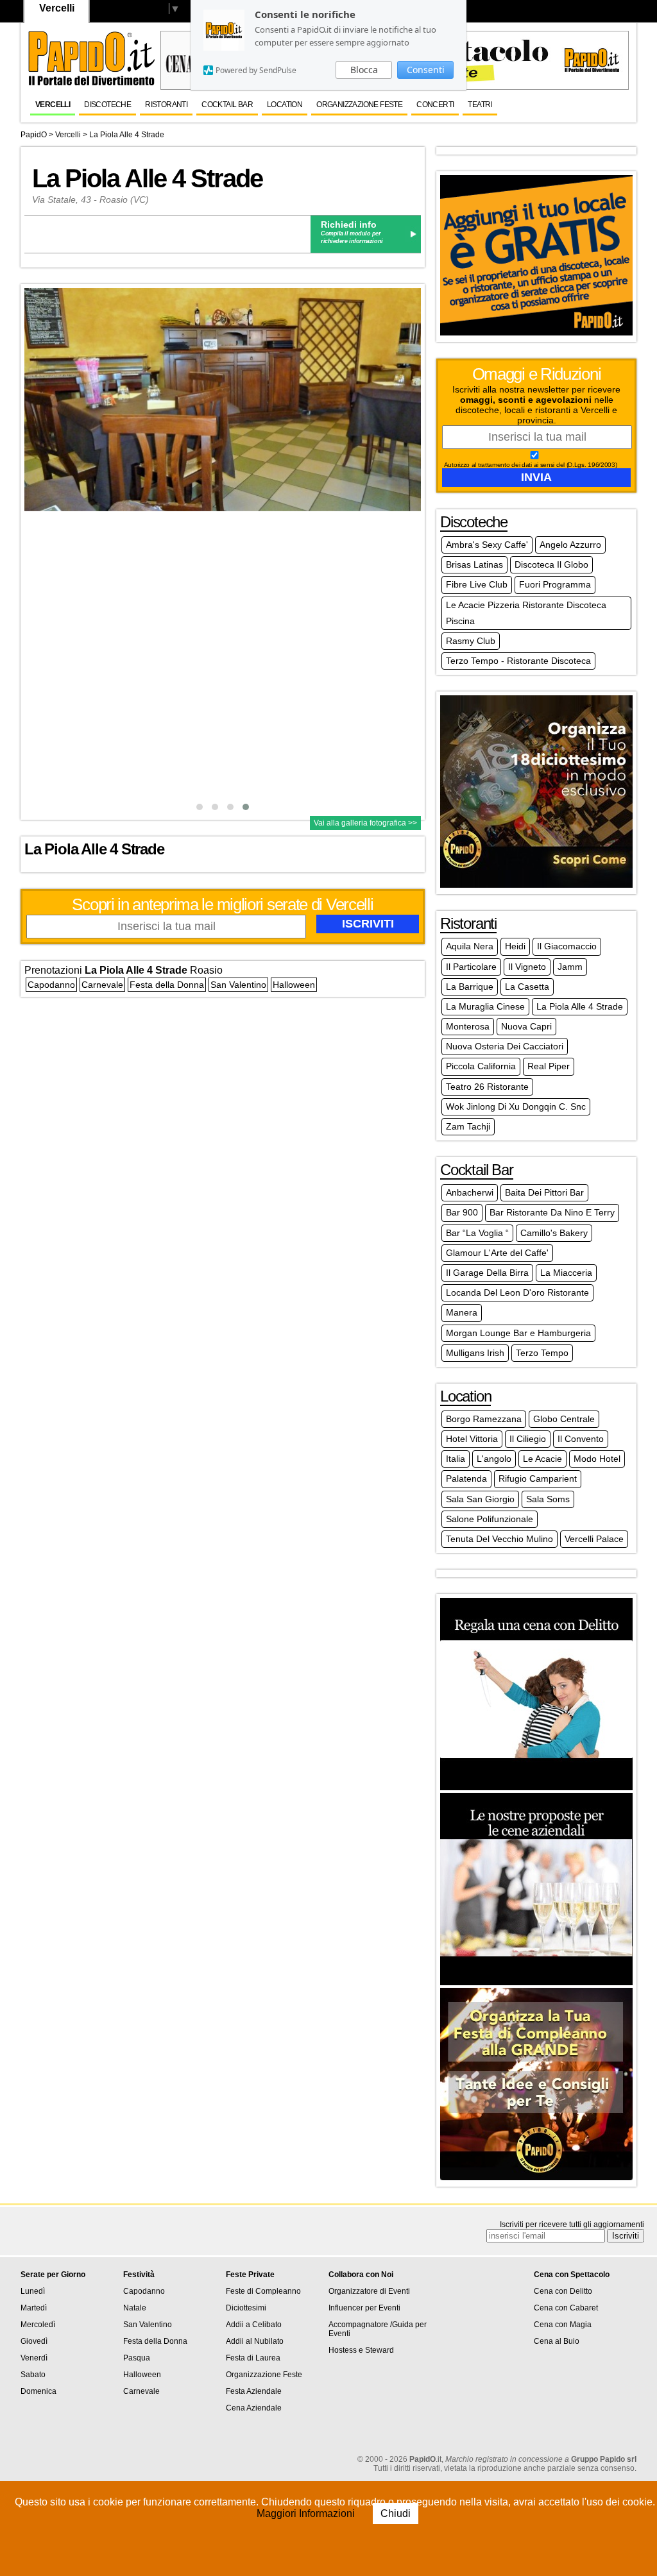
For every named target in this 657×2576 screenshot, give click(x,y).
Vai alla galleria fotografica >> (365, 823)
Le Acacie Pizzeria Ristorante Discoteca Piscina (526, 613)
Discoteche (107, 105)
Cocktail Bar (227, 105)
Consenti (426, 70)
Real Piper (549, 1066)
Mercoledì (38, 2325)
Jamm (570, 967)
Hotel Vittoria (472, 1439)
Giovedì (34, 2341)
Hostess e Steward (361, 2350)
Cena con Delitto (563, 2291)
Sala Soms (548, 1499)
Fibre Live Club (477, 584)
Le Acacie (542, 1459)
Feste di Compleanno (263, 2291)
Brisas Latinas (474, 564)
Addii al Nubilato (255, 2341)
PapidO (34, 135)
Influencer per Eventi (364, 2308)
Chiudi (396, 2513)
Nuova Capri (526, 1026)
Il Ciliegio (528, 1439)
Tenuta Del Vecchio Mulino (499, 1539)
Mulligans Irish (475, 1353)
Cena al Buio (557, 2341)
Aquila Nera (470, 946)
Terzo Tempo (542, 1353)
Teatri (480, 105)
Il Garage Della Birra (487, 1273)
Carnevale (102, 985)
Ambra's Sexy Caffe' (487, 545)
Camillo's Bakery (554, 1233)
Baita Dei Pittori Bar (544, 1192)
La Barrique (470, 987)
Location (285, 105)
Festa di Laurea (253, 2358)
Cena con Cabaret (566, 2308)
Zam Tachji (468, 1126)
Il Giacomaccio (567, 946)
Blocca (364, 70)
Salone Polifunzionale (490, 1519)
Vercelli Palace (594, 1539)
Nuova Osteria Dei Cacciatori (505, 1046)
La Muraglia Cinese (485, 1006)
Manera (462, 1312)
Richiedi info (349, 225)
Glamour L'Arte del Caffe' (497, 1253)
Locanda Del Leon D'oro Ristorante (517, 1292)
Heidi (515, 946)
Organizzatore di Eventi (369, 2291)
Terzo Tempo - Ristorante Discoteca (518, 661)
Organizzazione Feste (359, 105)
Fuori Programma (555, 584)
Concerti (435, 105)
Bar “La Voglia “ (477, 1233)
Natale (135, 2308)
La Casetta (527, 987)
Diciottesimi (246, 2308)
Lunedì (33, 2291)
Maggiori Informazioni (307, 2513)
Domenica (38, 2391)
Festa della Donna (167, 985)
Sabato (33, 2375)
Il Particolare (471, 967)
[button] (200, 807)
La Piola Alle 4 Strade (127, 135)
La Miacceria (566, 1273)
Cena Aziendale (254, 2408)
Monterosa (468, 1026)
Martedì (34, 2308)
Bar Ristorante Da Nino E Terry (552, 1212)
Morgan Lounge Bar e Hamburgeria (518, 1333)
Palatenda (466, 1479)
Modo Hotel (597, 1459)
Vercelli (53, 105)
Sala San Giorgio (480, 1499)
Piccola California (481, 1066)
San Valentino (238, 985)
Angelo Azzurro (570, 545)
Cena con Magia (563, 2325)
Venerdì (34, 2358)
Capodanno (51, 985)
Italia (456, 1459)
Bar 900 (462, 1212)
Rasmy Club (471, 641)
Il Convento (581, 1439)
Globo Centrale (564, 1419)
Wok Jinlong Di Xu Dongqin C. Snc (516, 1106)
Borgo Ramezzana (484, 1419)
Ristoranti (166, 105)
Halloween (294, 985)
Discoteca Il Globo (551, 564)
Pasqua (137, 2358)
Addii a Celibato (254, 2325)
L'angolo (494, 1459)
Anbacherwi (470, 1192)
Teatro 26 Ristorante (487, 1087)
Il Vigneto (527, 967)
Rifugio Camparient (538, 1479)
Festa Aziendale (254, 2391)
